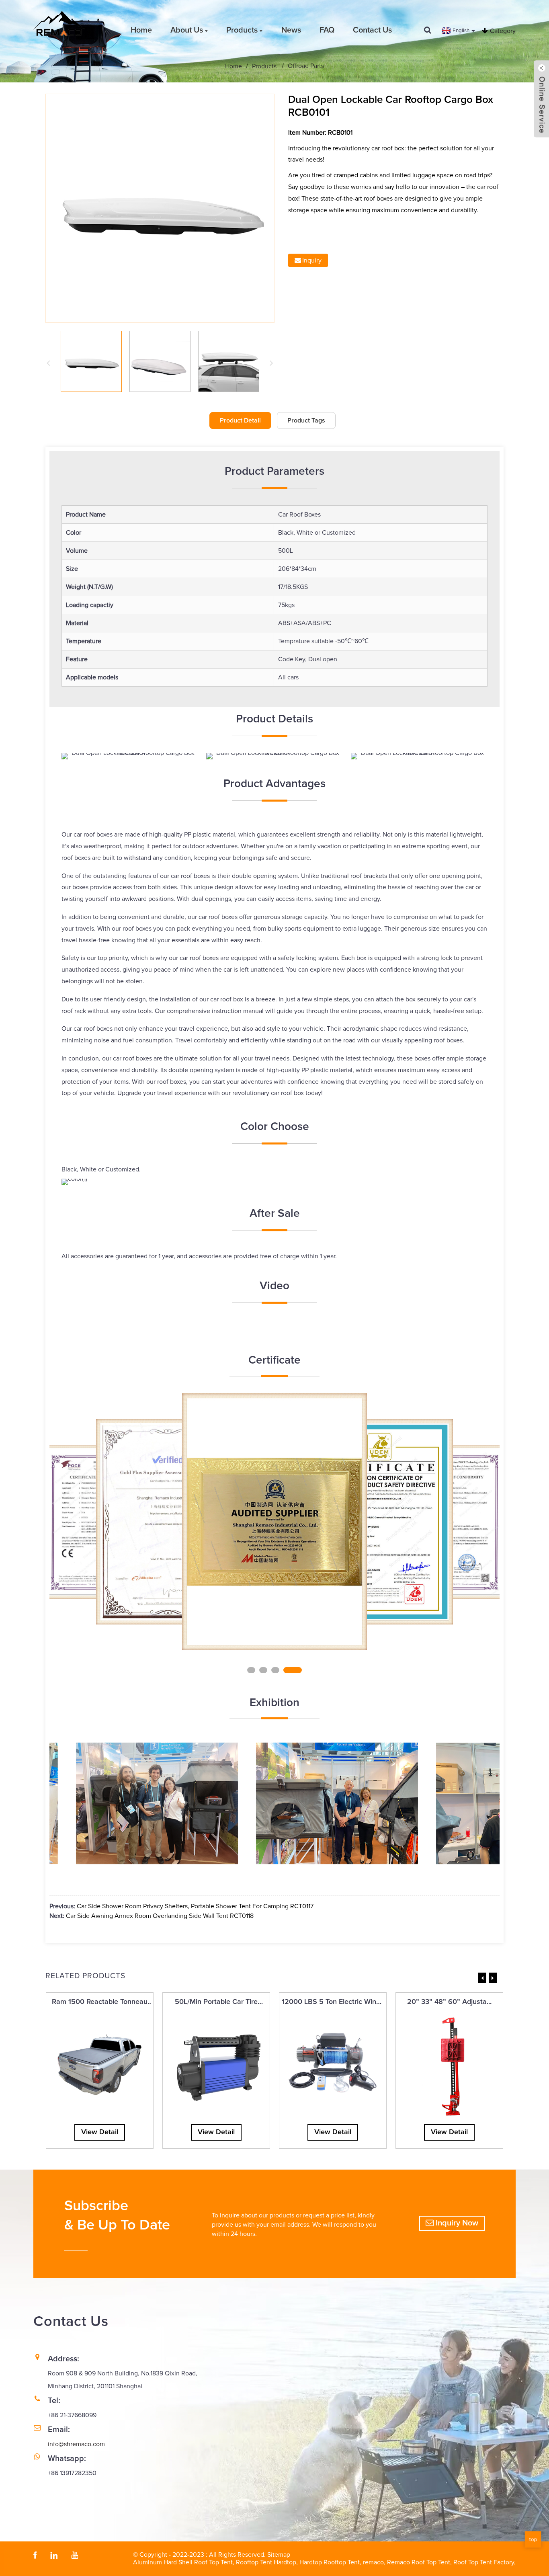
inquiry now (457, 2223)
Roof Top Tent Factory (484, 2562)
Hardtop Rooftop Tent (330, 2562)
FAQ (327, 30)
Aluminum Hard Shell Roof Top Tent (183, 2562)
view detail (100, 2132)
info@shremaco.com (76, 2444)
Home (141, 30)
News (291, 30)
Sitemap (279, 2555)
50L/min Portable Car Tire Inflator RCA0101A (216, 2003)
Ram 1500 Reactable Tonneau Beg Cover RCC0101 (100, 2003)
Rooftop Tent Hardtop (266, 2562)
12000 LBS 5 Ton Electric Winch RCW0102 (333, 2003)
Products (242, 30)
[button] (256, 1669)
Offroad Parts (306, 66)
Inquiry (312, 260)
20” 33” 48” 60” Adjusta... (449, 2002)
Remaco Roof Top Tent (419, 2562)
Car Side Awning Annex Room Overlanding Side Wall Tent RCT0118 (160, 1916)
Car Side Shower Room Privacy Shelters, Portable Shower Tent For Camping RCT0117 (195, 1906)
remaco (373, 2562)
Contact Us (372, 30)
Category (503, 31)
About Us (187, 30)
